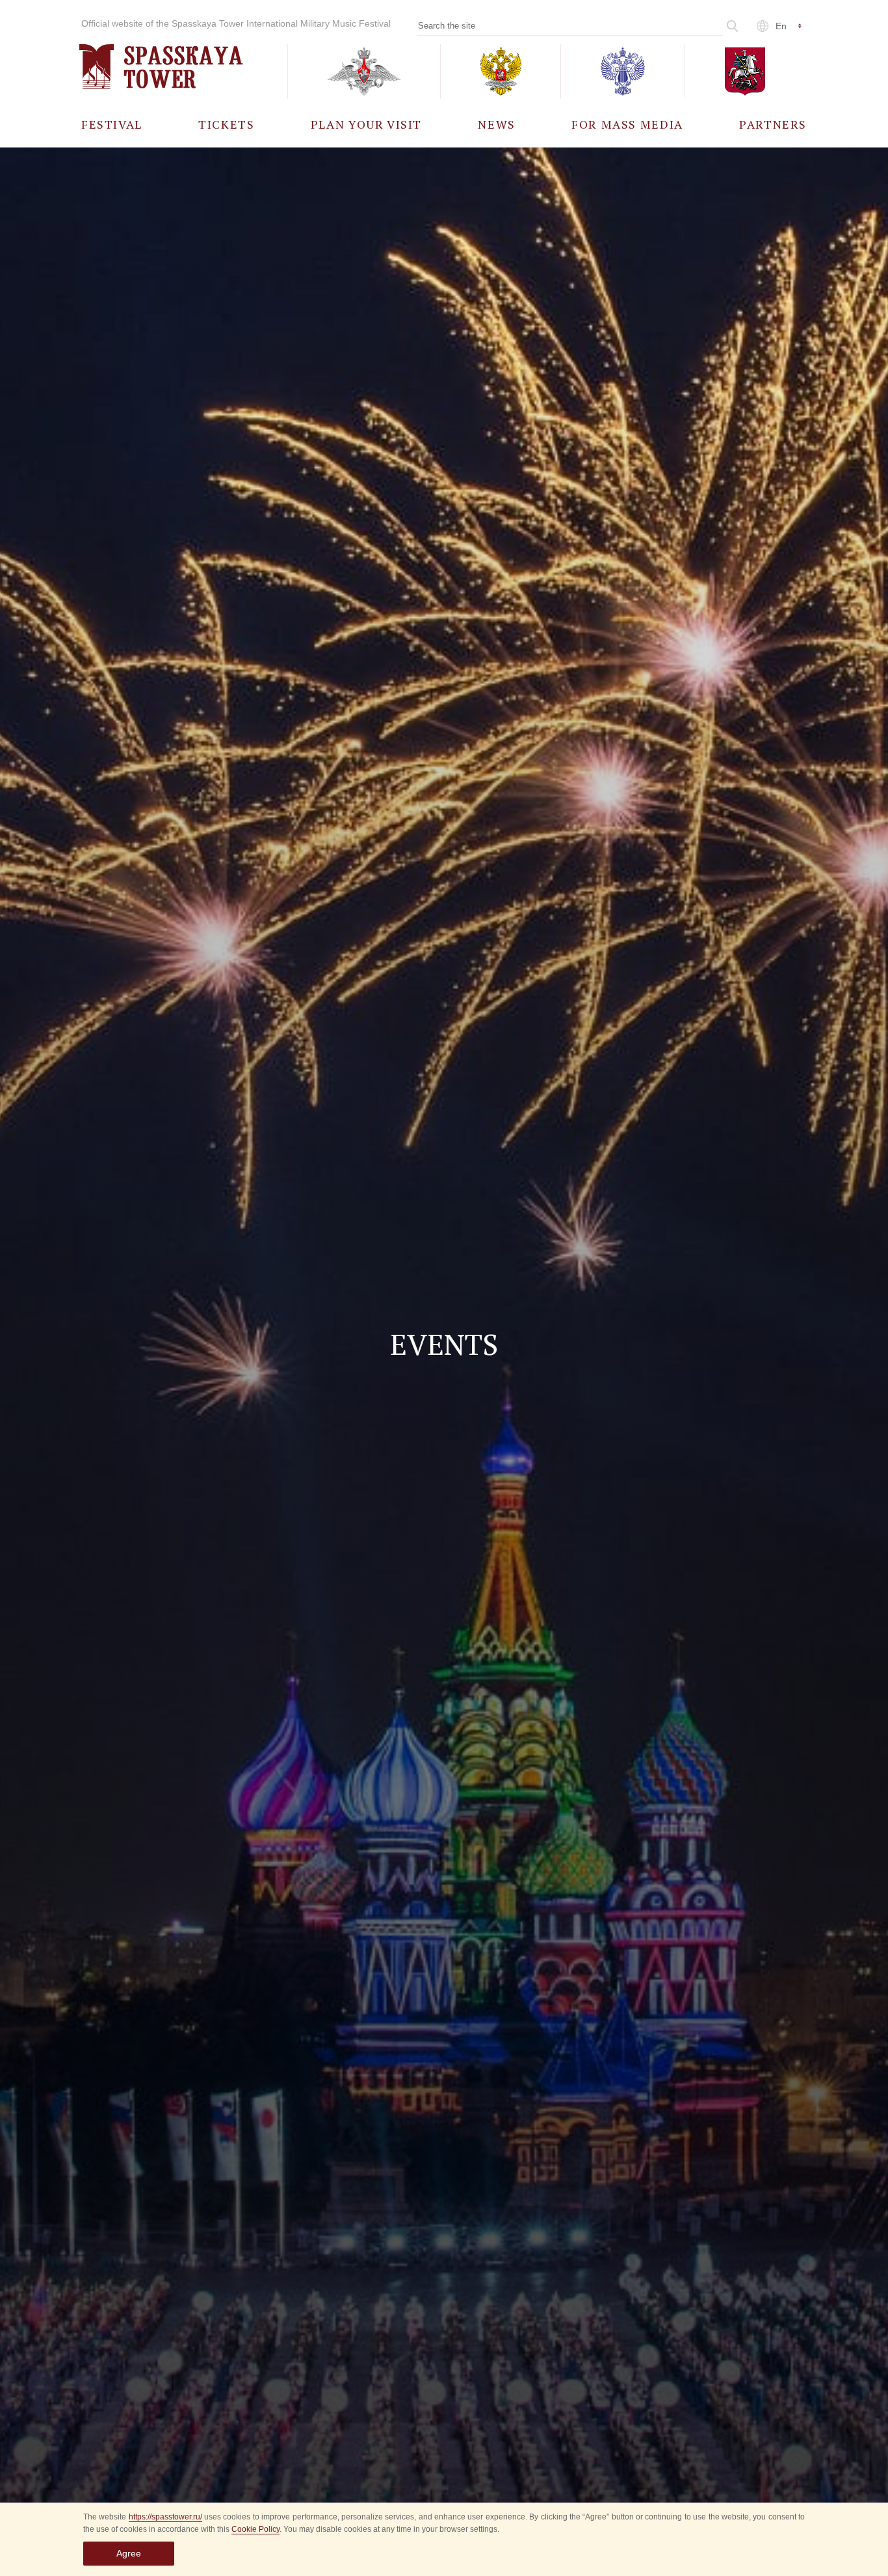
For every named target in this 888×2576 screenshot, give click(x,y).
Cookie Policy (255, 2529)
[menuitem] (112, 124)
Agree (129, 2553)
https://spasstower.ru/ (165, 2517)
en (781, 26)
